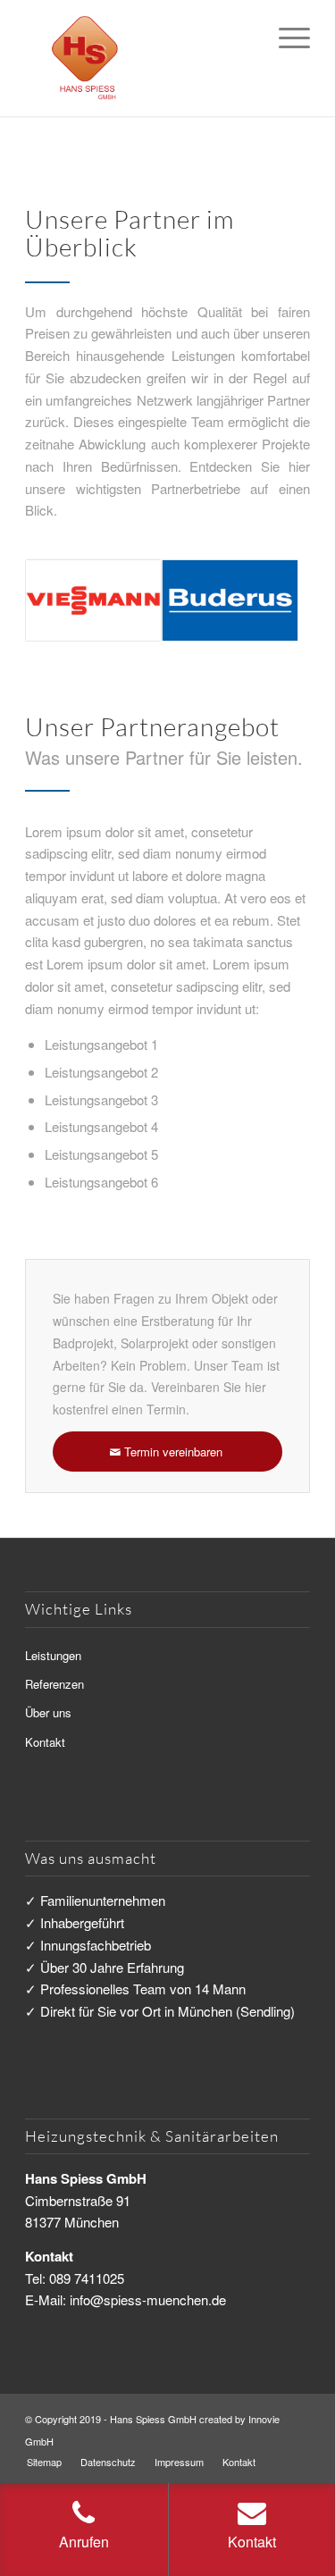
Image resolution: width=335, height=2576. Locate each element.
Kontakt (45, 1742)
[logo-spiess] (139, 58)
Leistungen (53, 1655)
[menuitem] (285, 36)
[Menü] (285, 36)
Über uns (48, 1712)
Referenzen (54, 1684)
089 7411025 (87, 2278)
